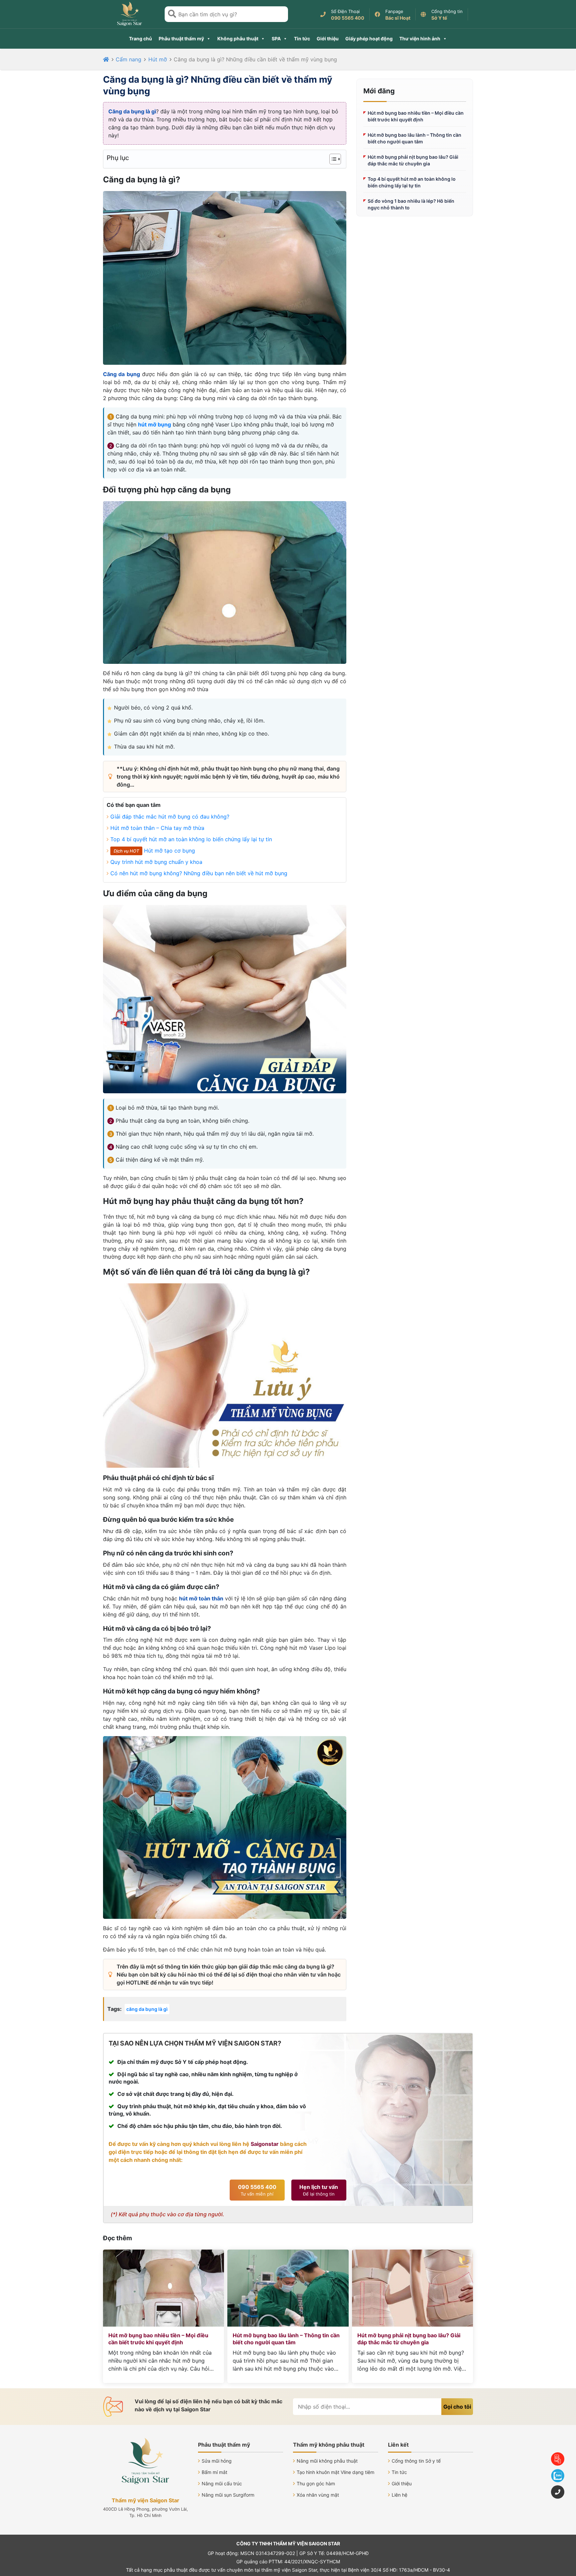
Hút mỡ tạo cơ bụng (169, 851)
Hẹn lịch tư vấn (319, 2190)
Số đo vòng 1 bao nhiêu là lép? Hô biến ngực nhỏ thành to (411, 204)
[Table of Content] (335, 159)
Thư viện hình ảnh (420, 39)
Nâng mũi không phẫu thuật (327, 2461)
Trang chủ (140, 39)
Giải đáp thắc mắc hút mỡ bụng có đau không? (170, 817)
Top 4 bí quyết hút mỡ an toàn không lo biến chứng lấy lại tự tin (191, 839)
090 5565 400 (348, 18)
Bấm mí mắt (214, 2472)
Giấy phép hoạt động (369, 39)
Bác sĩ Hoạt (398, 18)
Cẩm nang (128, 59)
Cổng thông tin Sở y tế (416, 2461)
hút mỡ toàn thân (201, 1598)
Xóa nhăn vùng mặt (318, 2495)
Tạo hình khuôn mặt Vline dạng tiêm (335, 2472)
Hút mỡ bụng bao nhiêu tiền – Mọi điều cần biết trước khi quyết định (416, 116)
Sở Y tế (439, 18)
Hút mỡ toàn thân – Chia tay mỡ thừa (157, 828)
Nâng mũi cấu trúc (222, 2483)
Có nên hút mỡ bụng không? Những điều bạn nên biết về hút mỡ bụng (199, 873)
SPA (276, 39)
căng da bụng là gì (147, 2009)
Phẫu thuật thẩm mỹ (181, 39)
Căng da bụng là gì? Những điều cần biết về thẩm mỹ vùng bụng (255, 59)
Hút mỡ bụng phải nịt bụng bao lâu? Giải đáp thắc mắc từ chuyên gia (413, 160)
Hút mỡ (158, 59)
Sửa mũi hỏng (217, 2461)
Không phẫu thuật (238, 39)
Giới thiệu (328, 39)
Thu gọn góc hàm (316, 2483)
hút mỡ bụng (154, 424)
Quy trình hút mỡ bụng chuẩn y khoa (156, 862)
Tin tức (302, 39)
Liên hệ (399, 2495)
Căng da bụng (121, 374)
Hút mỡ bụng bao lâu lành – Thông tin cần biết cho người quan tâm (414, 138)
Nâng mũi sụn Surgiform (228, 2495)
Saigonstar (265, 2144)
